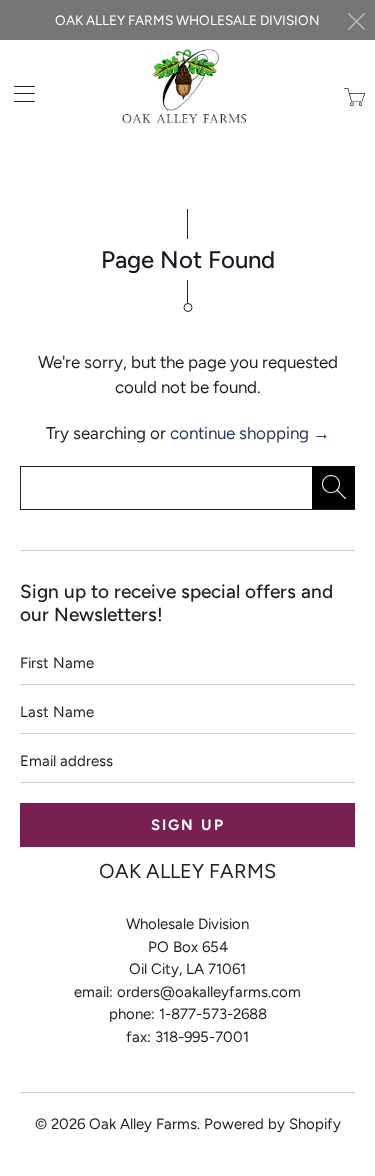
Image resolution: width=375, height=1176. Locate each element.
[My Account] (17, 93)
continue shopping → (250, 433)
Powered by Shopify (272, 1124)
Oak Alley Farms (143, 1124)
